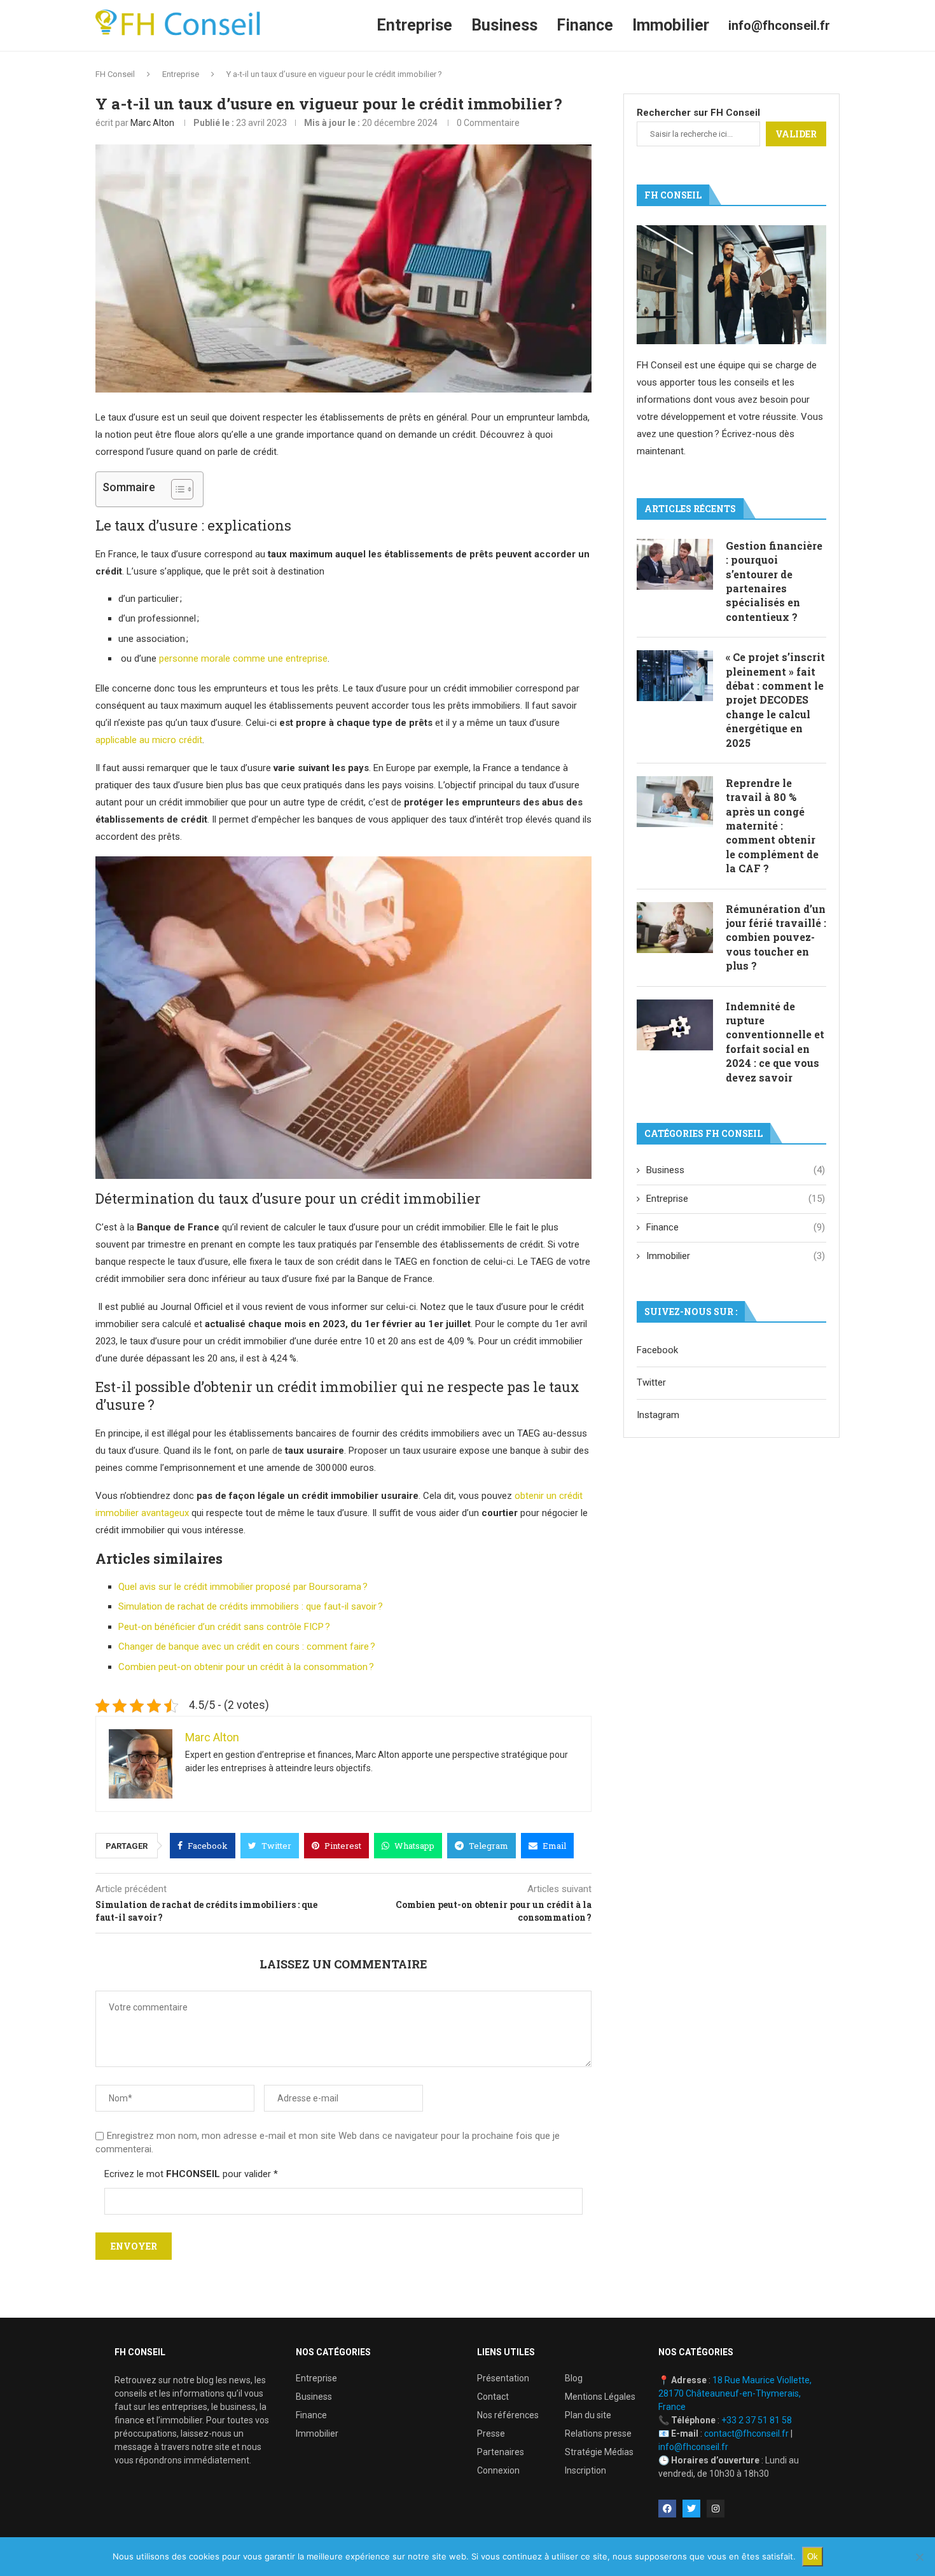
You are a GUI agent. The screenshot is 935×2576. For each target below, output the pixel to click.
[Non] (919, 2557)
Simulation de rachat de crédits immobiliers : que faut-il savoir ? (251, 1606)
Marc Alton (152, 123)
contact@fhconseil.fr (746, 2433)
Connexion (498, 2470)
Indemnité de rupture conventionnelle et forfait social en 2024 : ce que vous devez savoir (775, 1042)
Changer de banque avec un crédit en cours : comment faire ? (247, 1647)
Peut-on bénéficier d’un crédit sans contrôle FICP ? (224, 1627)
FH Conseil (115, 74)
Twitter (651, 1382)
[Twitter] (691, 2509)
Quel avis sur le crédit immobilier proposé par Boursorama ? (243, 1587)
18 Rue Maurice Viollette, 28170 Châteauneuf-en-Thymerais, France (735, 2393)
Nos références (508, 2415)
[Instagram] (716, 2509)
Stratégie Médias (599, 2452)
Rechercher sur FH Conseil (698, 113)
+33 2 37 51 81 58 (757, 2420)
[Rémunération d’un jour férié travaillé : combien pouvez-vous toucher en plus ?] (675, 928)
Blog (574, 2378)
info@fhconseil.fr (779, 25)
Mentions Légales (600, 2397)
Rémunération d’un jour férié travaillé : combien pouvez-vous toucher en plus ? (776, 937)
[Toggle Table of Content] (176, 489)
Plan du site (588, 2415)
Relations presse (598, 2433)
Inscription (585, 2470)
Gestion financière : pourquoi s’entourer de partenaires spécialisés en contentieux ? (774, 581)
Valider (796, 134)
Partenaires (501, 2452)
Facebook (657, 1350)
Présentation (503, 2378)
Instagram (658, 1415)
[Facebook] (667, 2509)
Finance (585, 25)
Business (504, 25)
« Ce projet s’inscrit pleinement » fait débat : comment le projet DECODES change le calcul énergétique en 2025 (775, 700)
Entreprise (414, 25)
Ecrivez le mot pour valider (191, 2174)
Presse (491, 2433)
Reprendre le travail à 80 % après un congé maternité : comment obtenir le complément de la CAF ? (772, 825)
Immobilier (671, 25)
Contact (493, 2397)
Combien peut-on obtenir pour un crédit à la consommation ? (246, 1667)
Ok (813, 2557)
